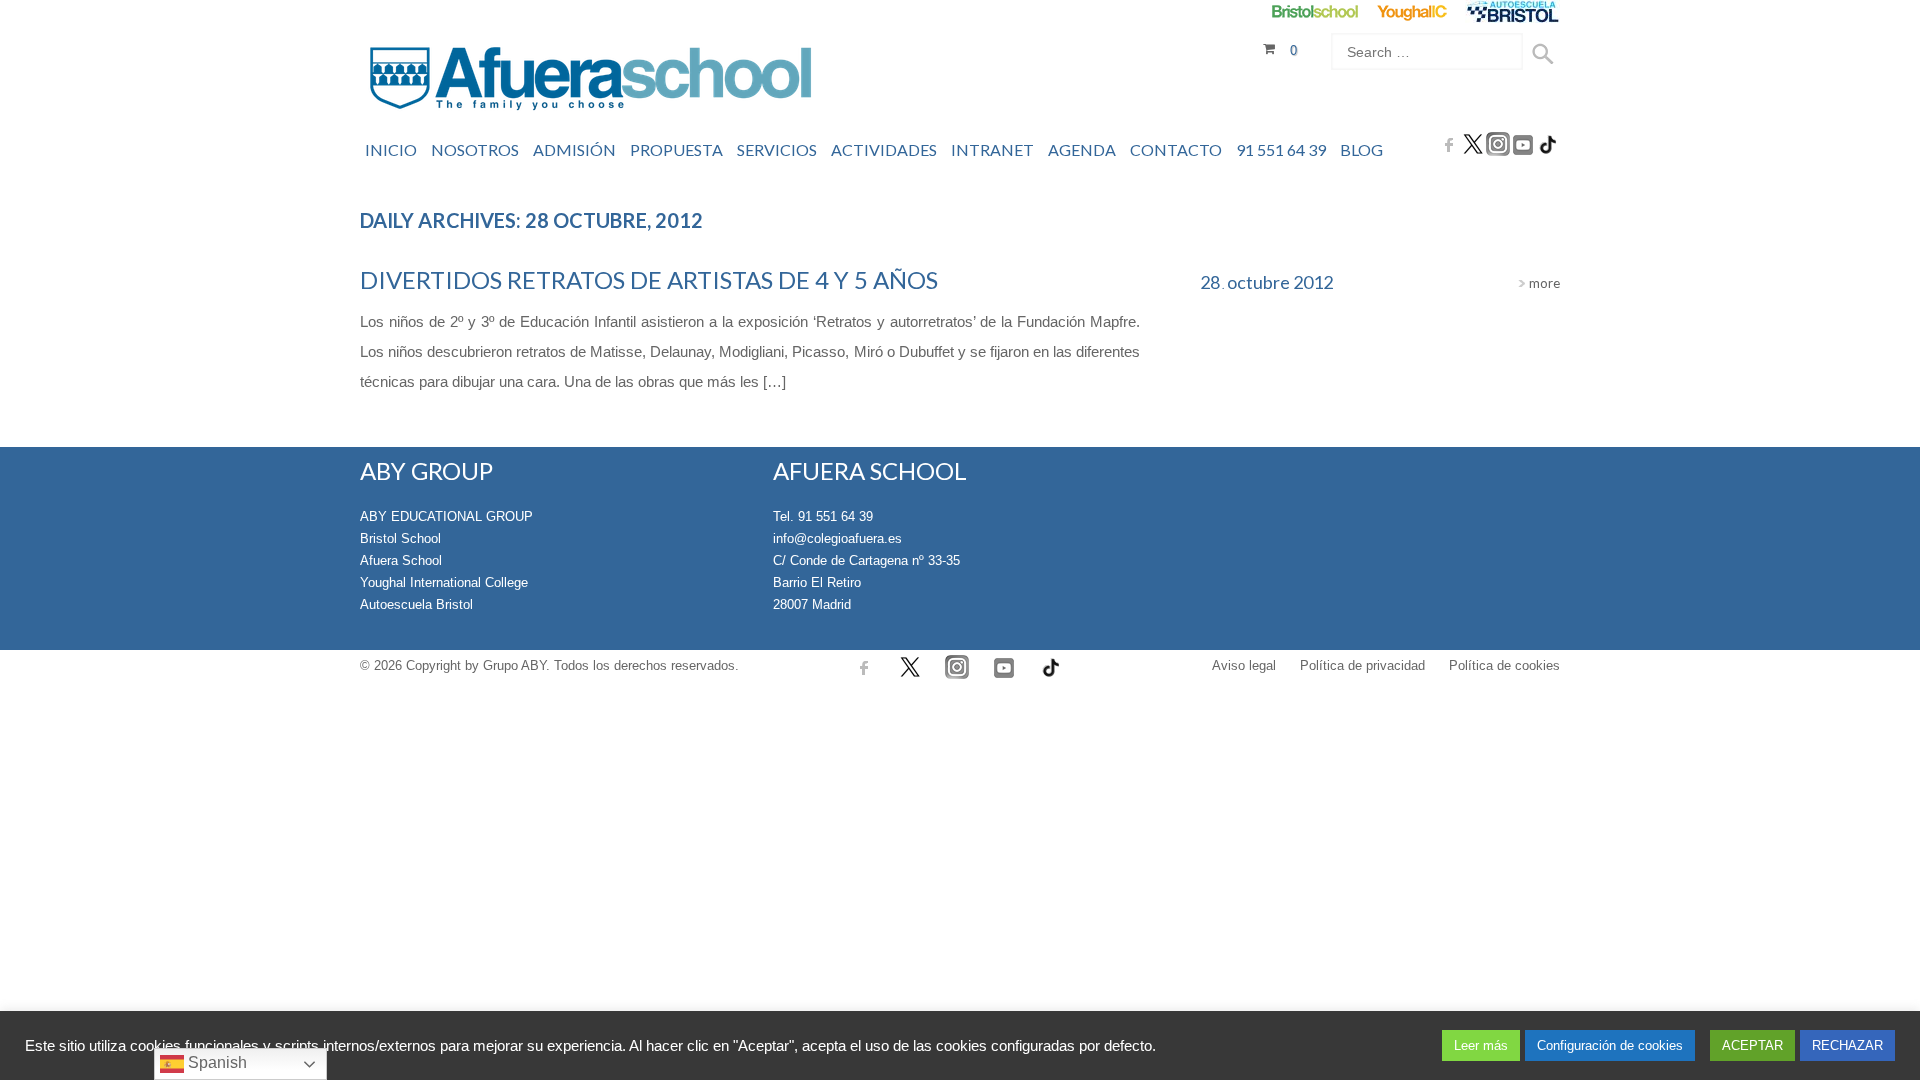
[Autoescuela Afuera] (1512, 11)
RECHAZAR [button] (1847, 1045)
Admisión (574, 149)
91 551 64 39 (1281, 149)
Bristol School (400, 538)
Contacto (1176, 149)
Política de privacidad (1362, 665)
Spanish (215, 1062)
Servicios (777, 149)
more (1543, 283)
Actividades (884, 149)
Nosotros (475, 149)
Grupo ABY (514, 665)
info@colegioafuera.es (837, 538)
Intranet (992, 149)
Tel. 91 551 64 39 (823, 516)
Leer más (1481, 1045)
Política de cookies (1504, 665)
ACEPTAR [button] (1752, 1045)
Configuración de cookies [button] (1610, 1045)
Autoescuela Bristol (416, 604)
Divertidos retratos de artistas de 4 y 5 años (649, 279)
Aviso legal (1244, 665)
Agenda (1082, 149)
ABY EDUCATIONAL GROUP (446, 516)
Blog (1361, 149)
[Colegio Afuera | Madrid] (590, 81)
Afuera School (401, 560)
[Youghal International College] (1413, 11)
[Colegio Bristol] (1314, 11)
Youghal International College (444, 582)
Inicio (391, 149)
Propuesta (676, 149)
